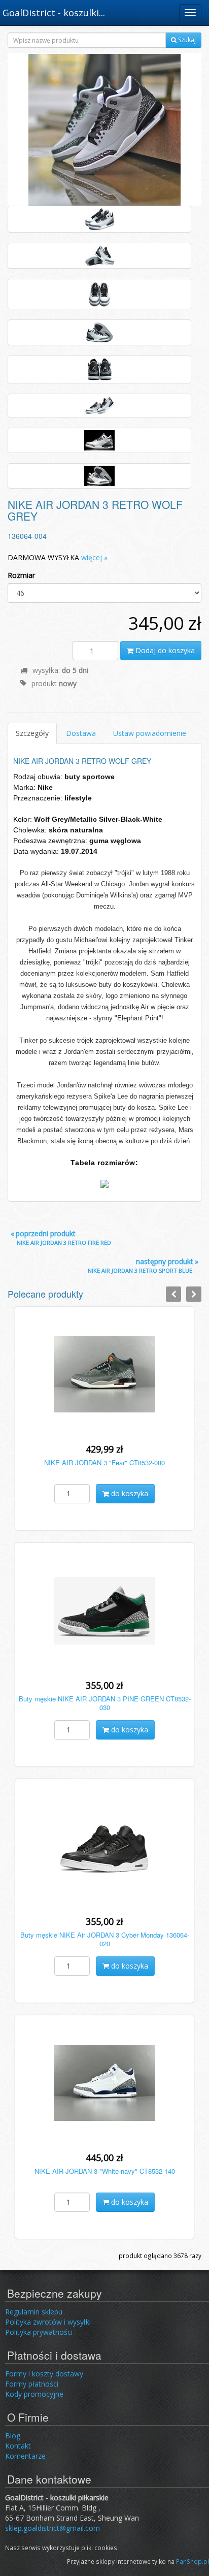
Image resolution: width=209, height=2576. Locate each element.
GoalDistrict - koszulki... (54, 13)
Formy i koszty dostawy (44, 2374)
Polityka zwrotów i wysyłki (48, 2322)
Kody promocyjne (34, 2394)
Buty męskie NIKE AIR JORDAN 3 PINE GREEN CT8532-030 (105, 1703)
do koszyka (129, 1493)
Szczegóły (32, 733)
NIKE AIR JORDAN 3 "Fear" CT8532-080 (104, 1462)
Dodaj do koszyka (164, 650)
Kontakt (18, 2446)
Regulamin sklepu (34, 2312)
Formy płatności (32, 2384)
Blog (13, 2436)
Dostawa (81, 733)
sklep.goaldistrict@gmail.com (53, 2528)
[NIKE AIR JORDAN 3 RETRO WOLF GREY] (104, 129)
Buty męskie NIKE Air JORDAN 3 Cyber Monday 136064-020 (105, 1939)
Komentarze (25, 2456)
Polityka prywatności (39, 2332)
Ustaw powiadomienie (150, 733)
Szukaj (186, 40)
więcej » (94, 557)
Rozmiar (21, 575)
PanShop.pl (193, 2561)
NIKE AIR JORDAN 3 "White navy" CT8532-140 (105, 2171)
